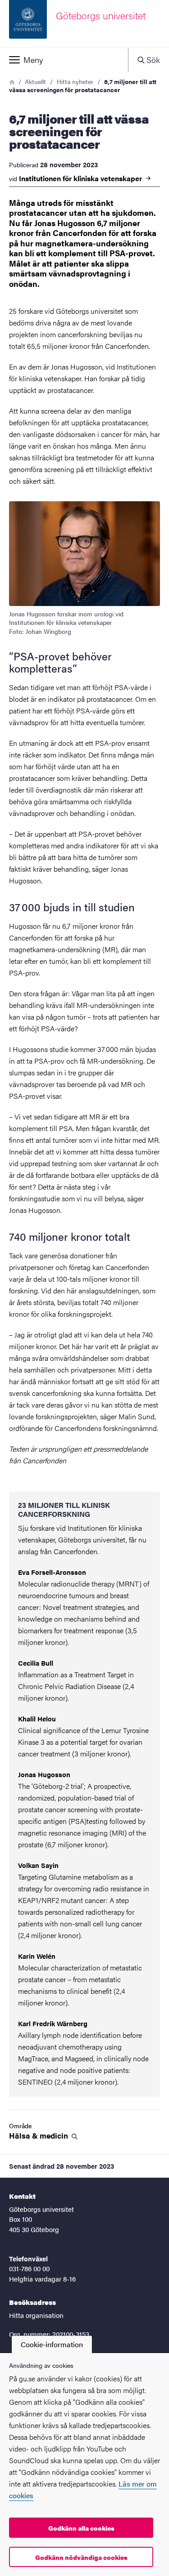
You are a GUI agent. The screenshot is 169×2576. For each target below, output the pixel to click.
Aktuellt (35, 81)
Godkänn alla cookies (81, 2528)
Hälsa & (39, 2136)
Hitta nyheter (75, 81)
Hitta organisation (36, 2315)
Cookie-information (52, 2344)
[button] (64, 60)
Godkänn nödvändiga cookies (81, 2557)
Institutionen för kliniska (81, 178)
